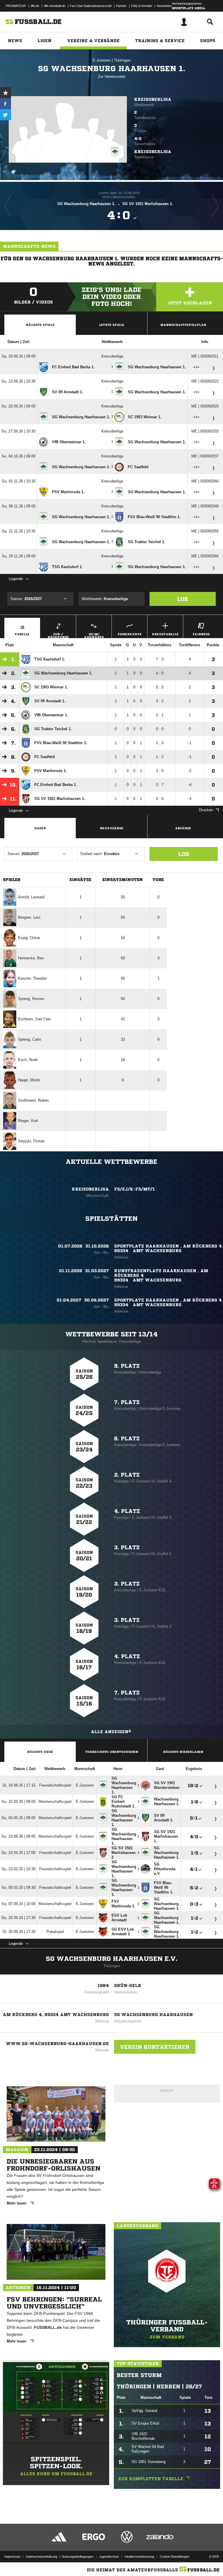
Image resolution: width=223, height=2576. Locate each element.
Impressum (12, 2557)
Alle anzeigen (110, 1732)
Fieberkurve (130, 634)
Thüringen (122, 60)
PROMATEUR (16, 6)
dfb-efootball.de (55, 6)
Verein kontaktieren (155, 2047)
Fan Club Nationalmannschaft (91, 6)
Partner (121, 6)
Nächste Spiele (40, 325)
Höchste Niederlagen (183, 1752)
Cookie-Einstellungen (175, 2557)
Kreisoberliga (153, 99)
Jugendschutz (109, 2557)
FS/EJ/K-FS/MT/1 (134, 1189)
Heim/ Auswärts (94, 635)
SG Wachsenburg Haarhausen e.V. (112, 1959)
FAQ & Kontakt (142, 6)
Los (182, 599)
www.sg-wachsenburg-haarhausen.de (57, 2044)
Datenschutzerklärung (42, 2557)
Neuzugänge (112, 828)
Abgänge (183, 828)
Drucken (206, 810)
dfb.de (35, 6)
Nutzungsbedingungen (78, 2557)
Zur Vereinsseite (111, 77)
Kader (40, 828)
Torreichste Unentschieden (112, 1752)
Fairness (201, 634)
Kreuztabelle (165, 634)
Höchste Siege (40, 1752)
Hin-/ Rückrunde (58, 635)
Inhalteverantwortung (139, 2557)
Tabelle (22, 634)
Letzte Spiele (112, 325)
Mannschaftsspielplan (183, 325)
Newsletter (164, 6)
